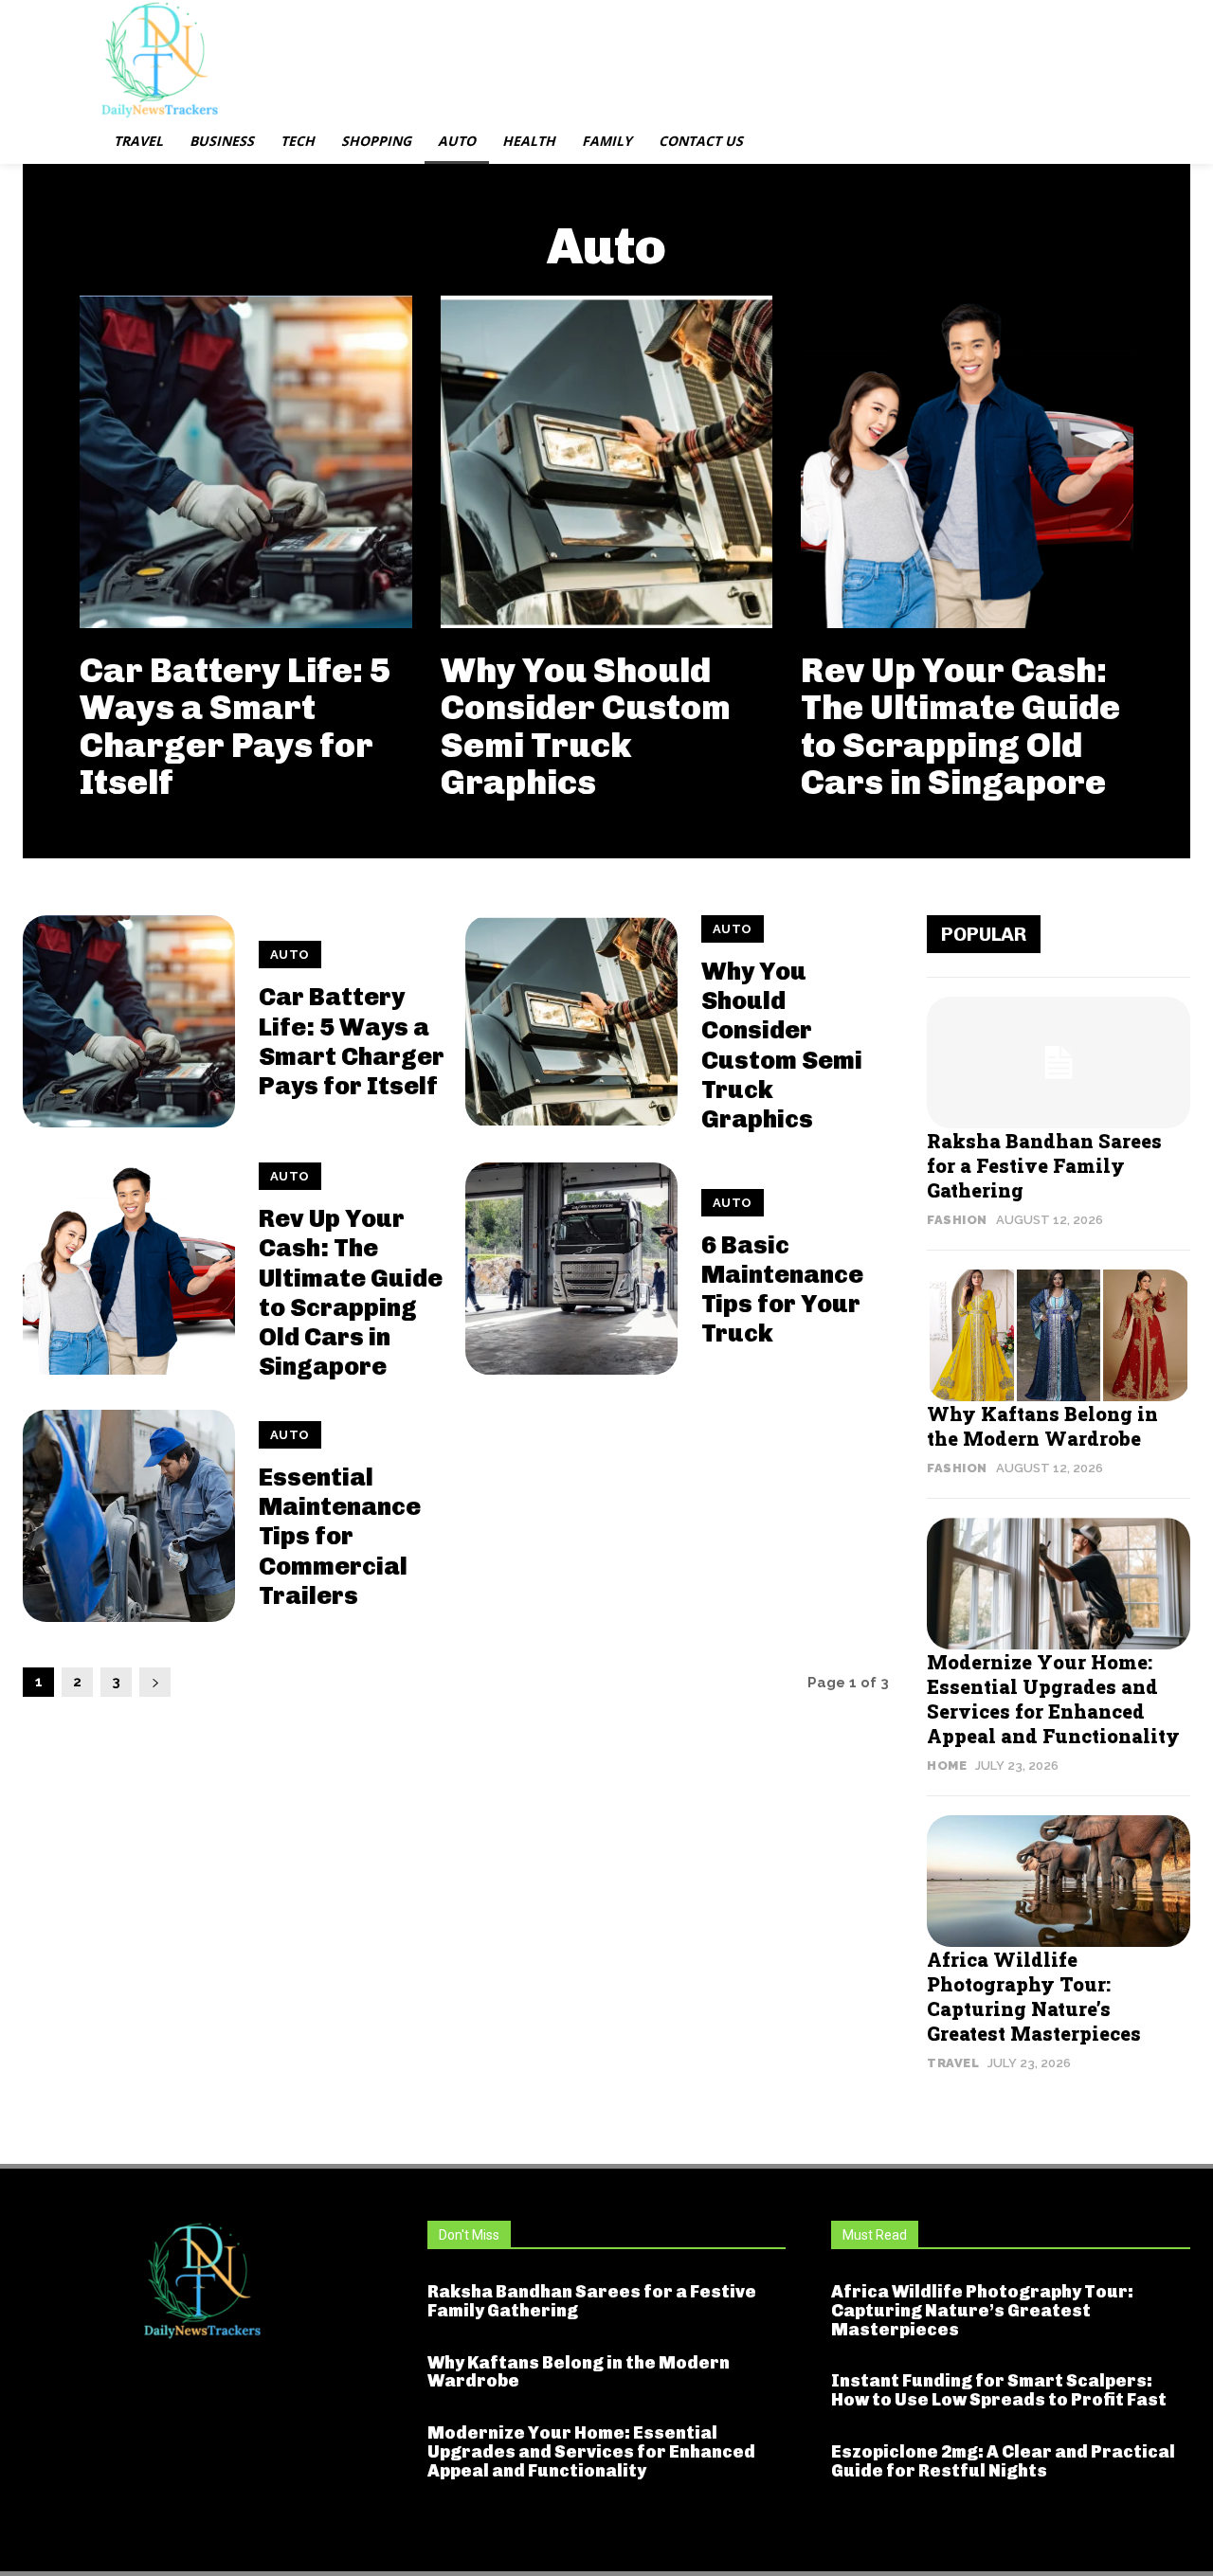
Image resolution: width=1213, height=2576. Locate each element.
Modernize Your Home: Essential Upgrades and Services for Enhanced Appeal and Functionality (1053, 1699)
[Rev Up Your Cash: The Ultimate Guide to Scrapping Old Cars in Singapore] (967, 462)
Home (947, 1765)
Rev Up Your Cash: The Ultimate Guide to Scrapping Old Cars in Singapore (960, 727)
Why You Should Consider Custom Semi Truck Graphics (586, 727)
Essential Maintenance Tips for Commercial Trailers (340, 1537)
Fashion (957, 1220)
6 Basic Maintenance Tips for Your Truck (782, 1290)
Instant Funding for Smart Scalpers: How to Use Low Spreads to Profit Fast (999, 2390)
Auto (290, 955)
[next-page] (155, 1682)
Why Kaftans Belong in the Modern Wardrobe (1042, 1426)
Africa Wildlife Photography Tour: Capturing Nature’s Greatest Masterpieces (1034, 1996)
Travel (953, 2063)
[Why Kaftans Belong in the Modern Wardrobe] (1059, 1335)
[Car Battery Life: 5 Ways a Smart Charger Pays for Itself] (246, 462)
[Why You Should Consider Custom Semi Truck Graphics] (607, 462)
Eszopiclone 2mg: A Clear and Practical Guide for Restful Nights (1003, 2461)
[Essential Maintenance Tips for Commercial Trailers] (129, 1516)
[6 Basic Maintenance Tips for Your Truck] (571, 1269)
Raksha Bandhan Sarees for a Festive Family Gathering (1044, 1165)
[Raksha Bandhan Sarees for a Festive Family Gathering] (1059, 1063)
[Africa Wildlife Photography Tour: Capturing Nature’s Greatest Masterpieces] (1059, 1881)
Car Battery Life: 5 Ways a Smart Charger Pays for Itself (235, 727)
